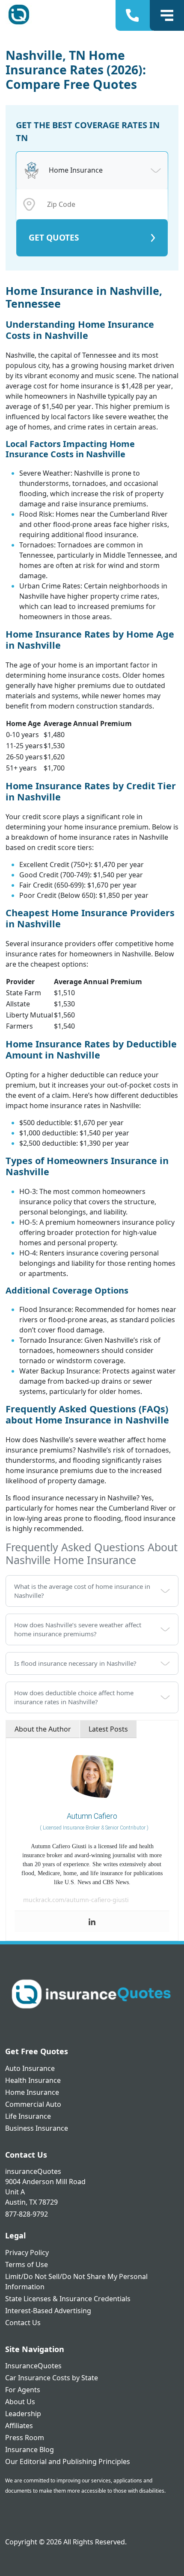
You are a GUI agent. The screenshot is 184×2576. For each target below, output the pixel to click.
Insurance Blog (30, 2450)
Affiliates (19, 2426)
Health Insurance (33, 2080)
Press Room (25, 2438)
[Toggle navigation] (167, 15)
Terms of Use (27, 2264)
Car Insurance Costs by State (52, 2378)
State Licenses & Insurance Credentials (68, 2299)
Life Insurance (28, 2116)
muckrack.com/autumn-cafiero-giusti (76, 1900)
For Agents (23, 2390)
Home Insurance (32, 2092)
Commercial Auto (33, 2104)
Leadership (23, 2414)
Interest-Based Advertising (48, 2311)
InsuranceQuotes (33, 2366)
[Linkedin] (92, 1922)
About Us (20, 2402)
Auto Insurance (30, 2068)
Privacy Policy (27, 2253)
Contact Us (23, 2323)
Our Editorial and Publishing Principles (68, 2461)
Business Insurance (37, 2128)
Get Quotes (54, 237)
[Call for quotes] (134, 15)
